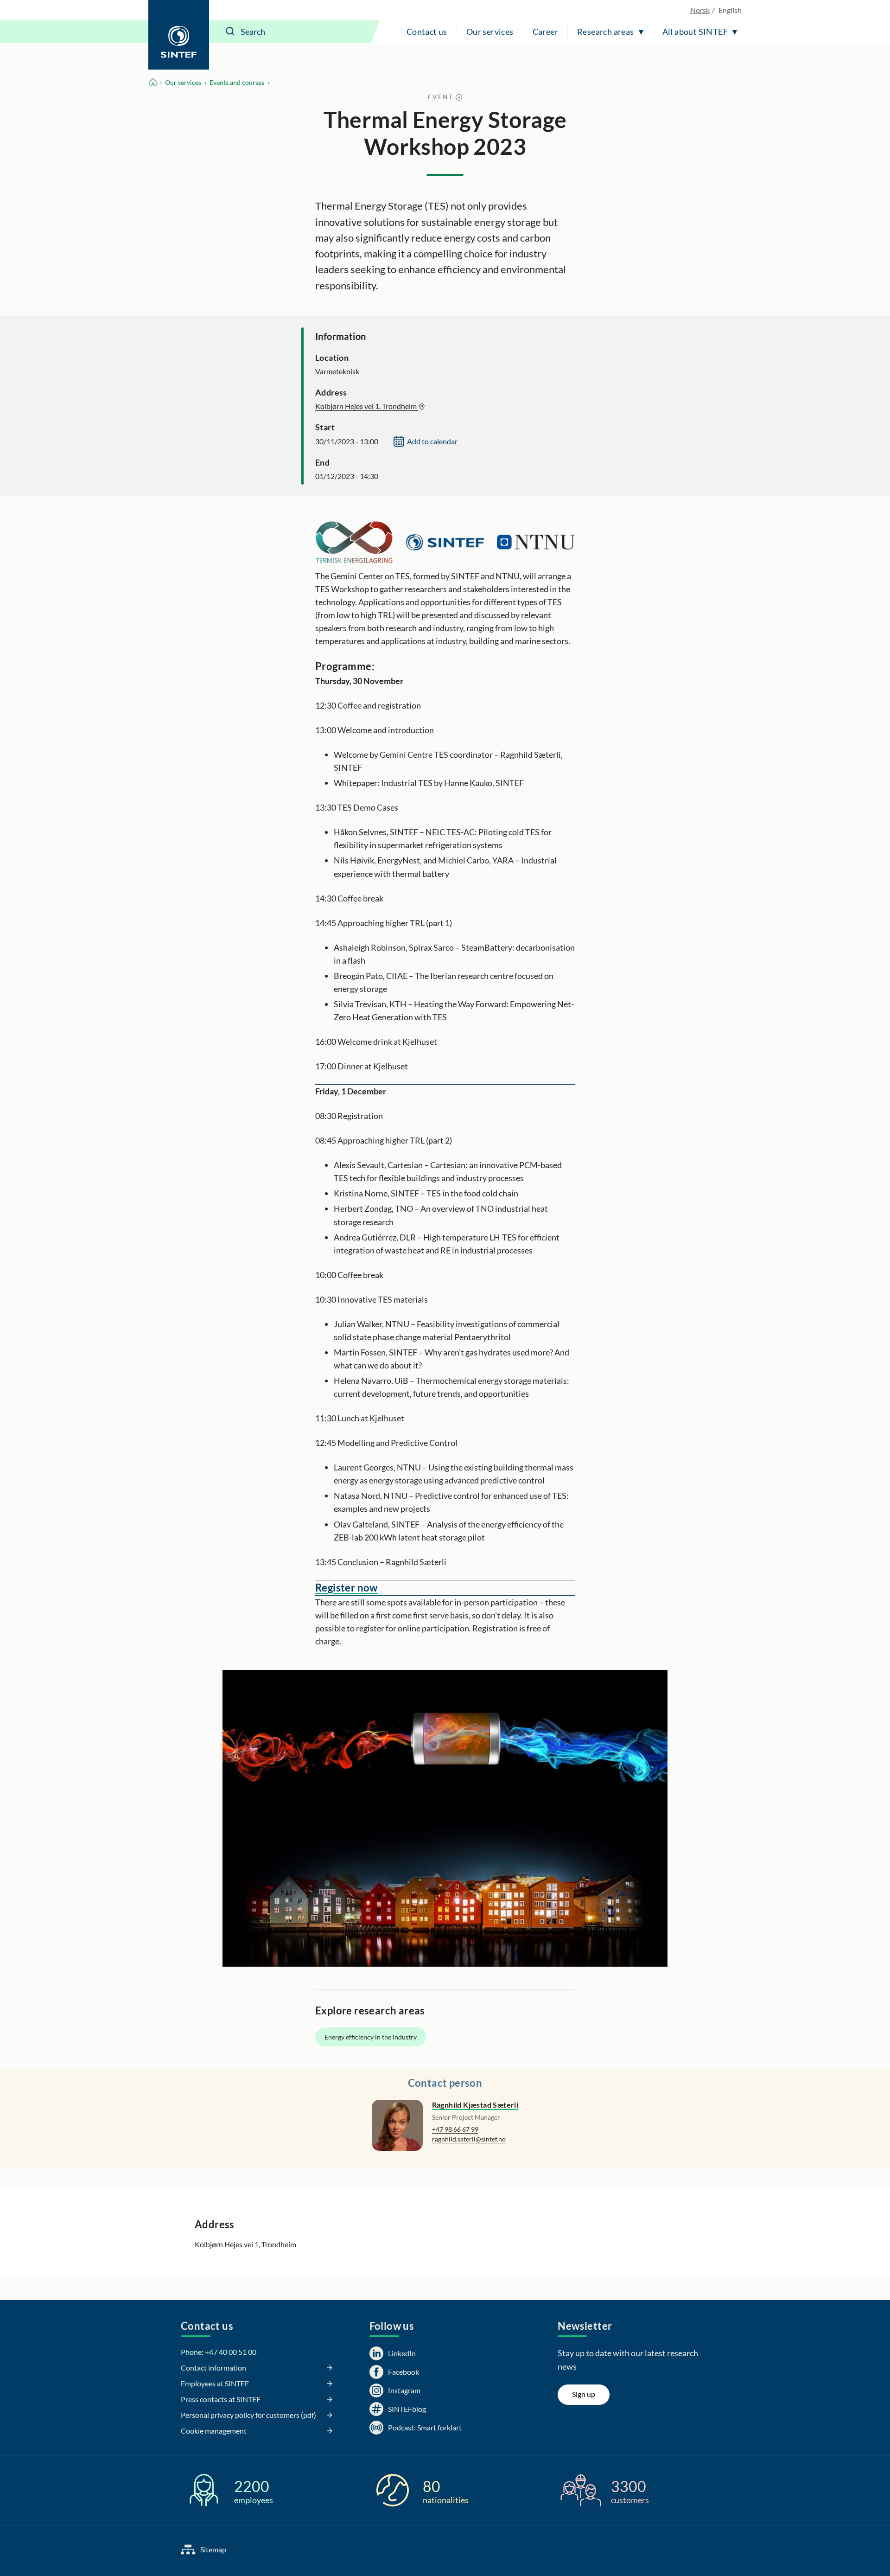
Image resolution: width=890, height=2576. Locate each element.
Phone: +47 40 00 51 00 (219, 2352)
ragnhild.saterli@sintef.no (469, 2139)
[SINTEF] (179, 35)
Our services (490, 32)
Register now (346, 1588)
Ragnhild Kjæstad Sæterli (475, 2105)
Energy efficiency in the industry (371, 2037)
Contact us (427, 32)
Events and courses (237, 82)
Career (545, 32)
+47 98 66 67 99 (455, 2129)
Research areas (606, 32)
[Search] (230, 32)
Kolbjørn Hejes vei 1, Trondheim (367, 406)
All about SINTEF (695, 32)
